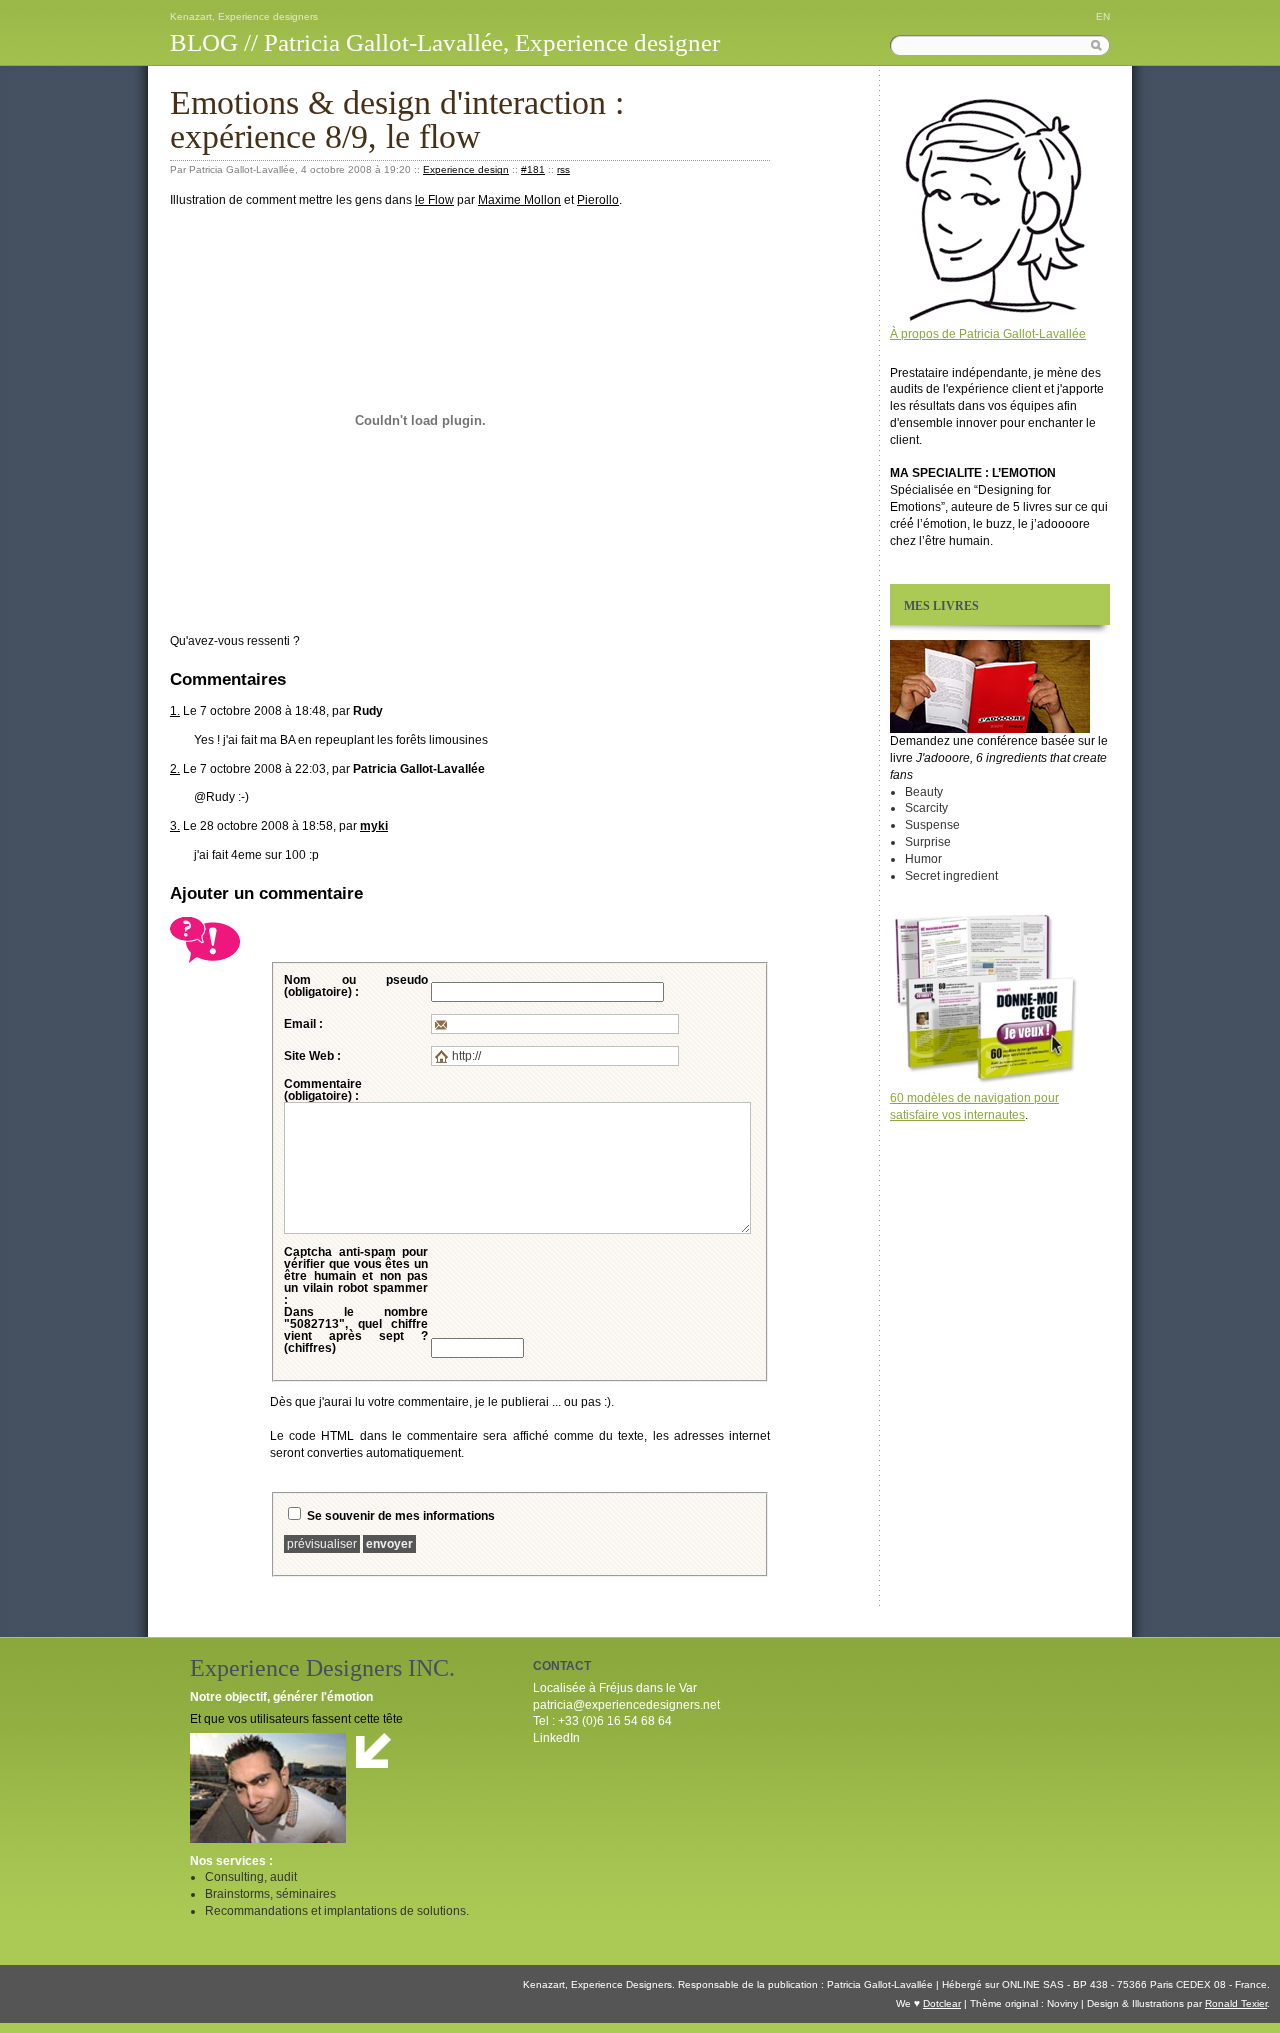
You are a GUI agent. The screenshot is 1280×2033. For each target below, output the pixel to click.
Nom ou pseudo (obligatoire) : (356, 986)
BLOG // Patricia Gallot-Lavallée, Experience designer (445, 42)
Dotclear (942, 2003)
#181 (533, 169)
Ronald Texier (1236, 2003)
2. (175, 769)
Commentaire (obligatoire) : (323, 1090)
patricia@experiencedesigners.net (626, 1705)
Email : (303, 1024)
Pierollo (598, 200)
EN (1103, 16)
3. (175, 826)
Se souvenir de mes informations (401, 1516)
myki (374, 826)
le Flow (434, 200)
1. (175, 711)
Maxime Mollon (519, 200)
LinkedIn (556, 1738)
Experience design (466, 169)
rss (563, 169)
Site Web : (312, 1056)
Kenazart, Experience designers (244, 16)
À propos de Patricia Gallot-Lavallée (988, 334)
